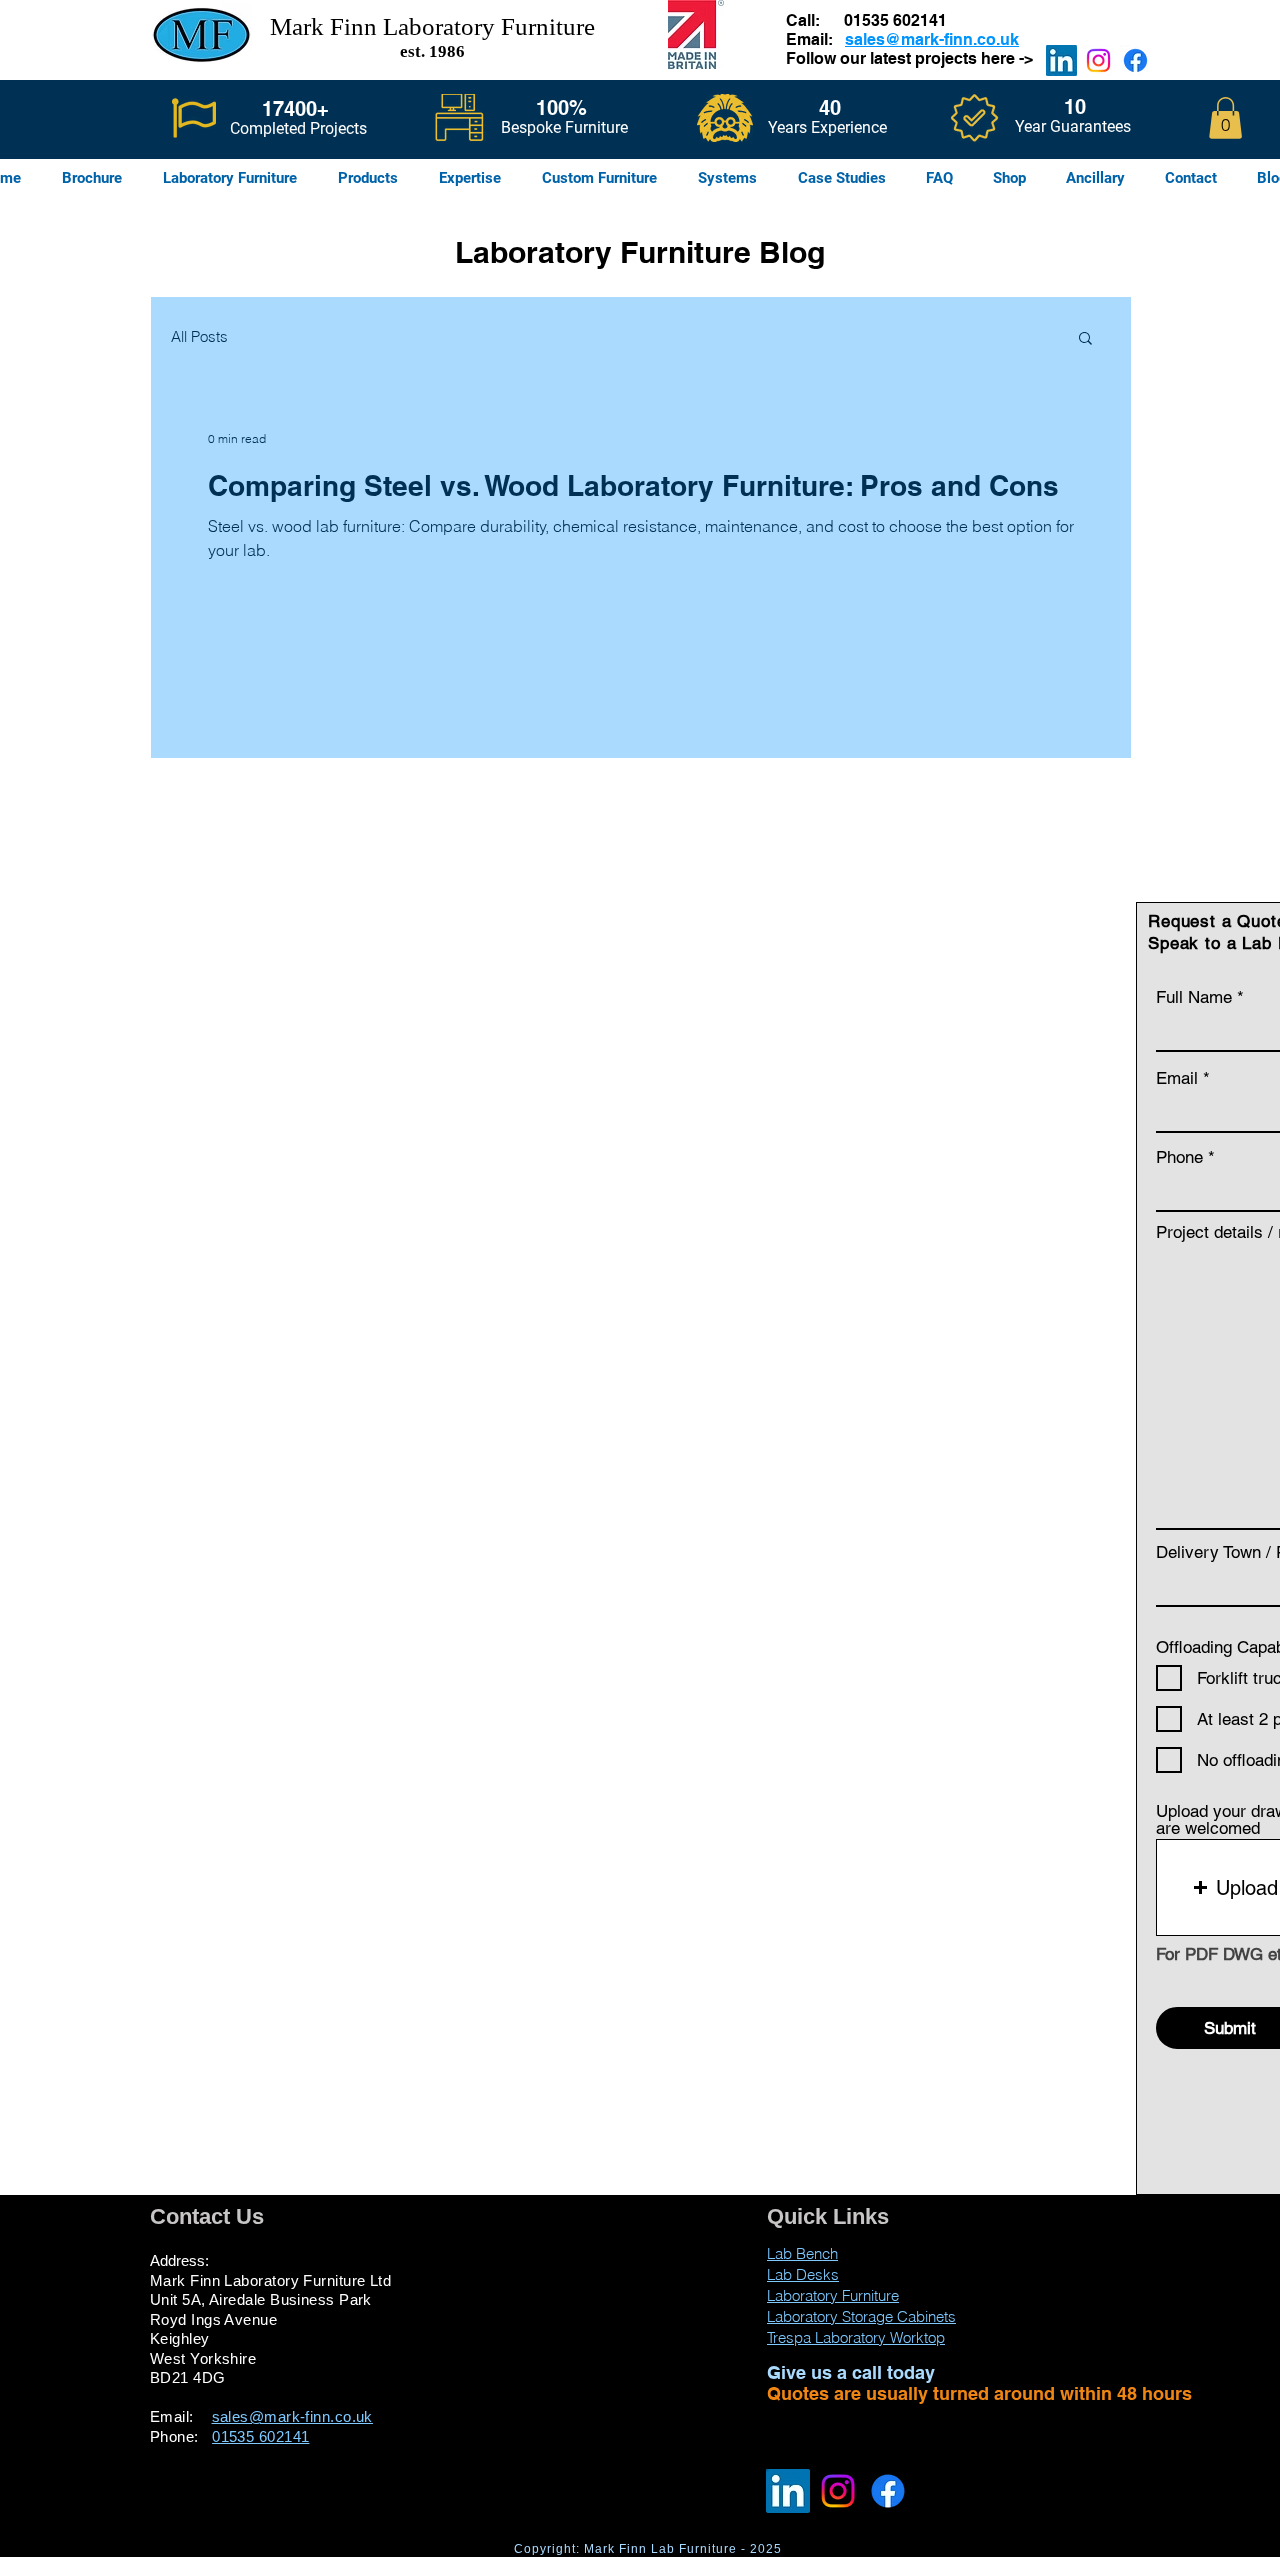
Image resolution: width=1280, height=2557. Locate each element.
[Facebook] (1135, 60)
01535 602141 (895, 20)
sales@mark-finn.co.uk (932, 39)
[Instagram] (1098, 60)
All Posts (199, 336)
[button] (1225, 118)
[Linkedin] (1061, 60)
